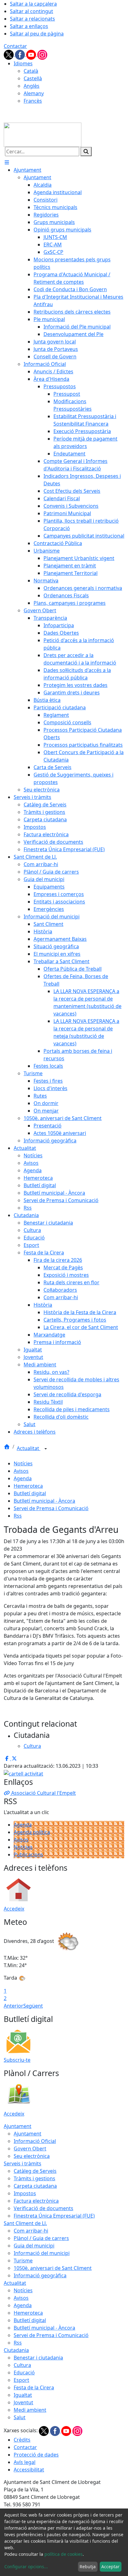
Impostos (25, 2193)
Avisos (21, 1471)
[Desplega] (46, 1449)
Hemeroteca (28, 1486)
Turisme (23, 2261)
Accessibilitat (29, 2470)
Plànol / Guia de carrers (41, 2238)
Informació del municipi (42, 2253)
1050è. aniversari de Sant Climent (53, 2268)
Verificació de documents (43, 2208)
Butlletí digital (30, 1493)
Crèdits (22, 2440)
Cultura (22, 2365)
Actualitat (29, 1448)
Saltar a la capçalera (33, 4)
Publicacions (28, 1855)
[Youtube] (32, 54)
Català (31, 71)
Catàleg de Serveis (35, 2171)
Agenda (23, 1478)
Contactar (15, 46)
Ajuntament (18, 2126)
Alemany (34, 93)
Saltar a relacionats (32, 19)
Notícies (23, 1463)
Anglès (32, 86)
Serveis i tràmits (23, 2163)
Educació (24, 2373)
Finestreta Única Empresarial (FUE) (54, 2216)
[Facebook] (21, 54)
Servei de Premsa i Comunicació (51, 1508)
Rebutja (88, 2567)
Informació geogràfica (40, 2275)
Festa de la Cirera (34, 2387)
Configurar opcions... (26, 2567)
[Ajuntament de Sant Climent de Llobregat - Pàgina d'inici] (43, 134)
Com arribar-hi (31, 2231)
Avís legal (25, 2462)
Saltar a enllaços (29, 26)
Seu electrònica (32, 2156)
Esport (21, 2380)
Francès (33, 101)
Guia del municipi (34, 2246)
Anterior (14, 2006)
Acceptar (110, 2567)
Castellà (33, 78)
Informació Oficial (35, 2141)
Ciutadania (16, 2350)
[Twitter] (9, 54)
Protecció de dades (36, 2455)
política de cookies (64, 2554)
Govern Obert (30, 2149)
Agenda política (32, 1832)
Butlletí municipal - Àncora (44, 1501)
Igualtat (23, 2395)
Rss (18, 1516)
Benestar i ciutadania (38, 2358)
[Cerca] (86, 152)
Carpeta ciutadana (35, 2186)
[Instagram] (42, 54)
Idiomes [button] (23, 63)
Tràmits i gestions (34, 2178)
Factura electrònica (36, 2201)
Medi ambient (30, 2410)
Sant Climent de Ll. (25, 2223)
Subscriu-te (17, 2060)
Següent (33, 2006)
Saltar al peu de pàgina (37, 34)
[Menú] (7, 162)
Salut (20, 2417)
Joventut (23, 2402)
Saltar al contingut (32, 11)
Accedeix (14, 1909)
